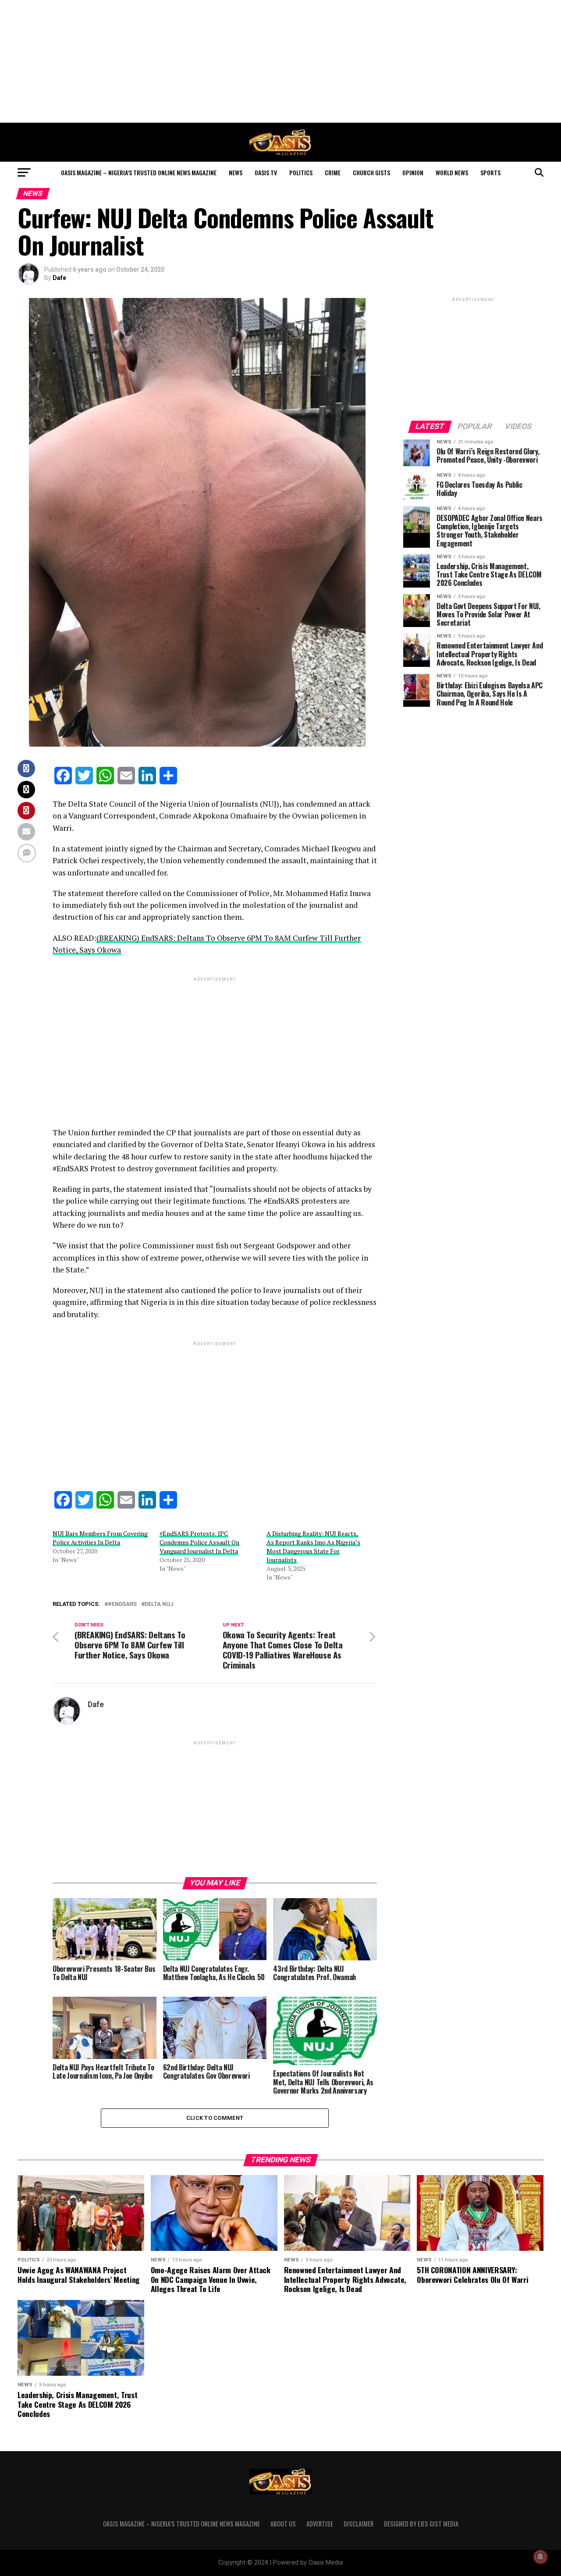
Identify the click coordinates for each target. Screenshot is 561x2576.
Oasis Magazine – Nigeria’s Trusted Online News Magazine (139, 172)
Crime (333, 172)
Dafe (59, 278)
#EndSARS (122, 1604)
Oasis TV (266, 172)
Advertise (320, 2524)
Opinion (413, 172)
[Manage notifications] (540, 2557)
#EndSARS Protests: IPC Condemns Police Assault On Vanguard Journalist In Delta (199, 1542)
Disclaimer (359, 2524)
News (236, 172)
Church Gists (371, 172)
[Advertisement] (280, 61)
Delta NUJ (159, 1604)
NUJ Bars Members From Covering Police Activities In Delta (100, 1538)
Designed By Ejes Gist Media (421, 2524)
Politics (301, 172)
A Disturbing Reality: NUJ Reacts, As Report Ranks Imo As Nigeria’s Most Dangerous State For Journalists (313, 1547)
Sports (490, 172)
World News (452, 172)
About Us (283, 2524)
